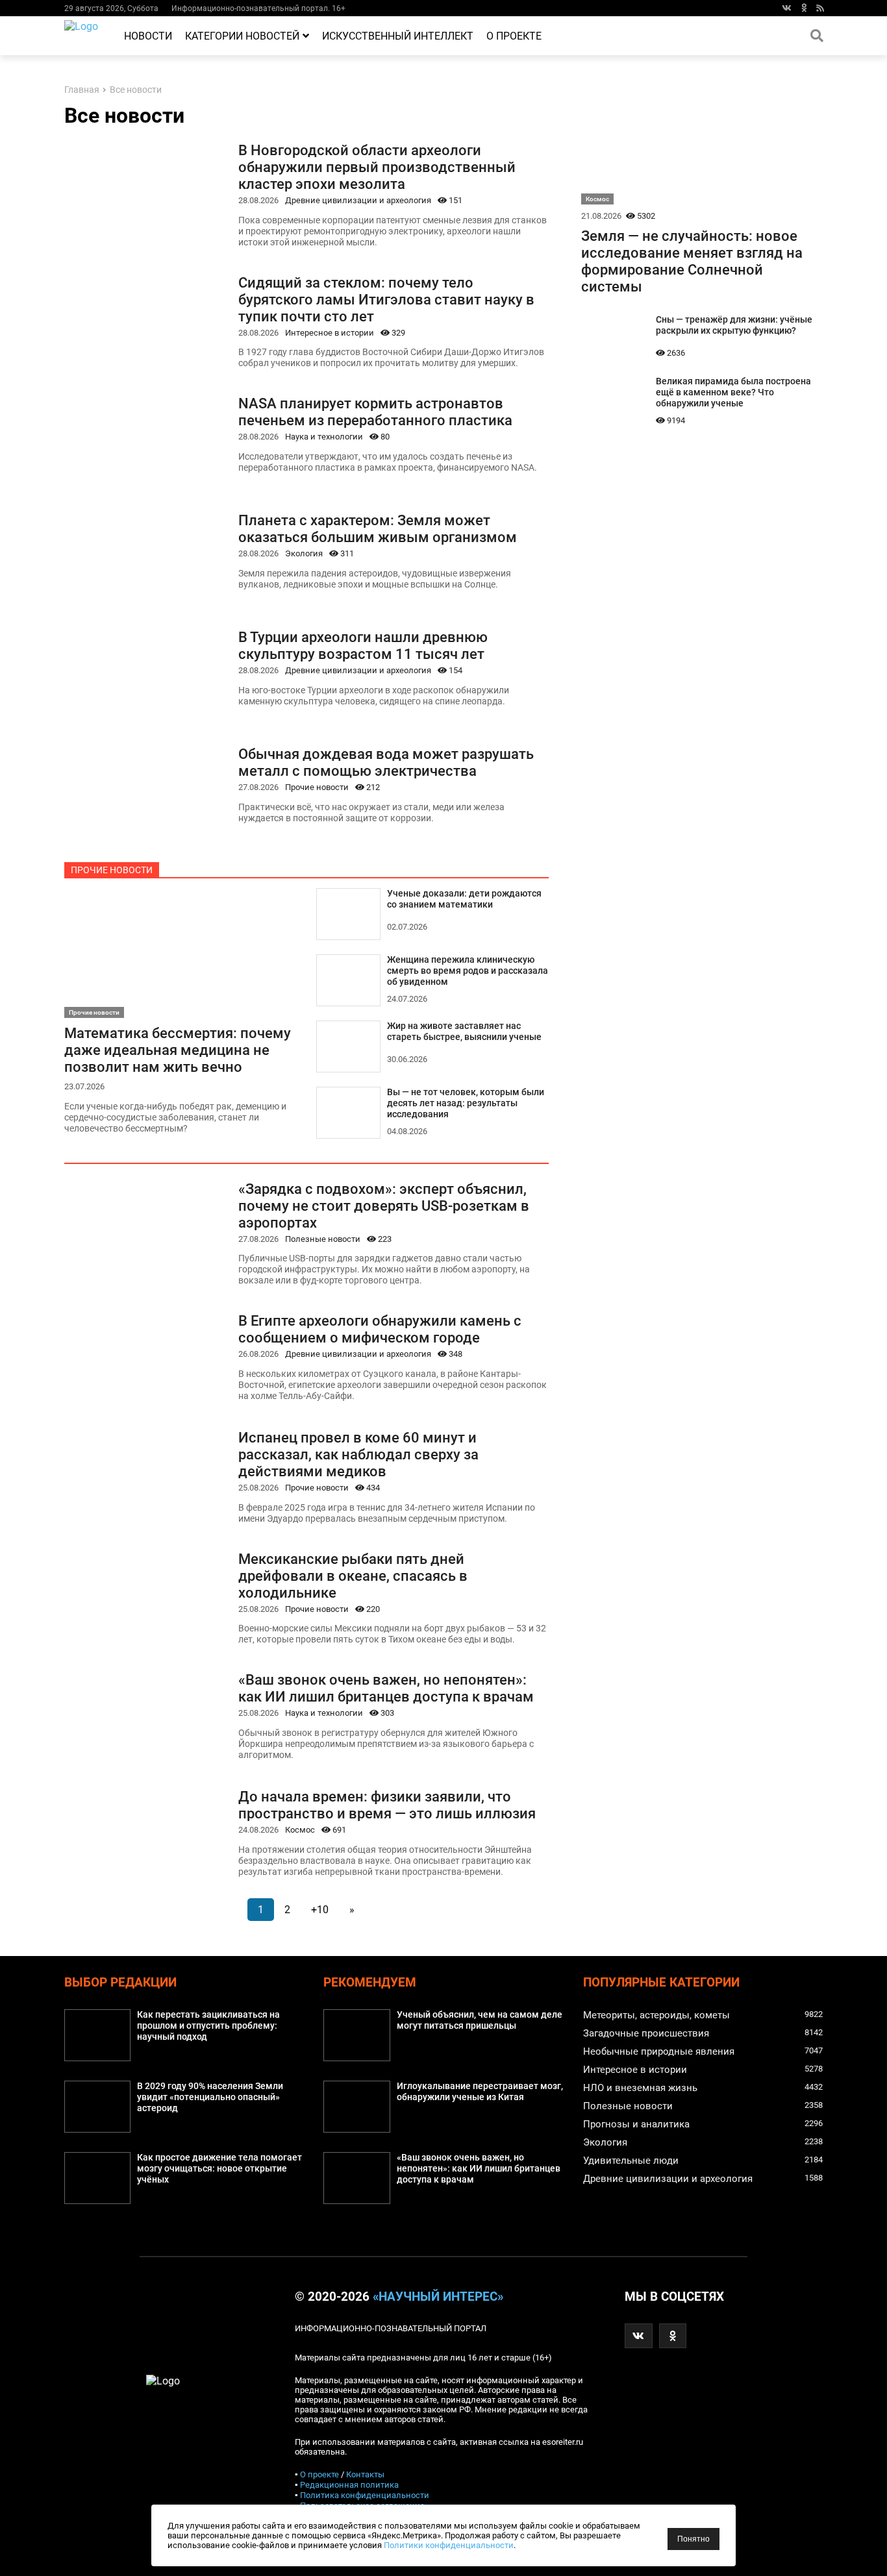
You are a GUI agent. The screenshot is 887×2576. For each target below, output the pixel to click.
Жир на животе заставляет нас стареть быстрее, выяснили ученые (464, 1032)
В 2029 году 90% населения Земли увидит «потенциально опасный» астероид (210, 2097)
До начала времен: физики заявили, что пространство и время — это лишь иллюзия (387, 1805)
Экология (304, 553)
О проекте (514, 36)
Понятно (693, 2539)
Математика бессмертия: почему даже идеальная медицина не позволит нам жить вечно (178, 1050)
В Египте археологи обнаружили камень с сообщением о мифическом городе (380, 1329)
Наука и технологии (324, 437)
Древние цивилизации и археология (358, 200)
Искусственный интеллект (398, 36)
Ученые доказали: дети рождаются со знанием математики (464, 899)
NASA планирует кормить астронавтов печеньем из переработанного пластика (375, 412)
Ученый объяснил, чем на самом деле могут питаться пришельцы (480, 2020)
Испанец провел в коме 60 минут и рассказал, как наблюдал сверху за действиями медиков (358, 1454)
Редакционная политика (349, 2485)
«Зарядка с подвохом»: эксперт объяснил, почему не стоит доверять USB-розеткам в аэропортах (384, 1206)
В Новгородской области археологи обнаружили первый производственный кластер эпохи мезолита (377, 167)
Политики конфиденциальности (449, 2545)
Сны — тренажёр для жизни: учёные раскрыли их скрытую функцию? (734, 325)
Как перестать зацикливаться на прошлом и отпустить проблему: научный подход (208, 2026)
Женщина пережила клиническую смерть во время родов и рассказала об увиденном (468, 971)
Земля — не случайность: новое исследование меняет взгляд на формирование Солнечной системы (692, 261)
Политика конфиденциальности (365, 2495)
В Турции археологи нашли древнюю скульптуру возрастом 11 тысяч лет (363, 645)
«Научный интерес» (438, 2297)
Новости (148, 36)
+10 (320, 1910)
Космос (300, 1830)
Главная (82, 90)
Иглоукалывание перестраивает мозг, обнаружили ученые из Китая (480, 2092)
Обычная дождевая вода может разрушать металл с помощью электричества (386, 762)
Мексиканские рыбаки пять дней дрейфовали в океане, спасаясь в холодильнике (353, 1576)
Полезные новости (323, 1239)
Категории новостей (242, 36)
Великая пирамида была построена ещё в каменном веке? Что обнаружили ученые (733, 392)
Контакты (365, 2474)
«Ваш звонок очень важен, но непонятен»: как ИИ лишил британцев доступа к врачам (386, 1688)
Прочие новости (317, 787)
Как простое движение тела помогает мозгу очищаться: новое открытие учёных (219, 2169)
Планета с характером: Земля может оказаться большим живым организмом (378, 528)
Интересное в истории (330, 333)
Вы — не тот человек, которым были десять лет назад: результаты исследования (466, 1103)
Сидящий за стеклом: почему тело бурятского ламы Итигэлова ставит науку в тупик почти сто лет (386, 299)
